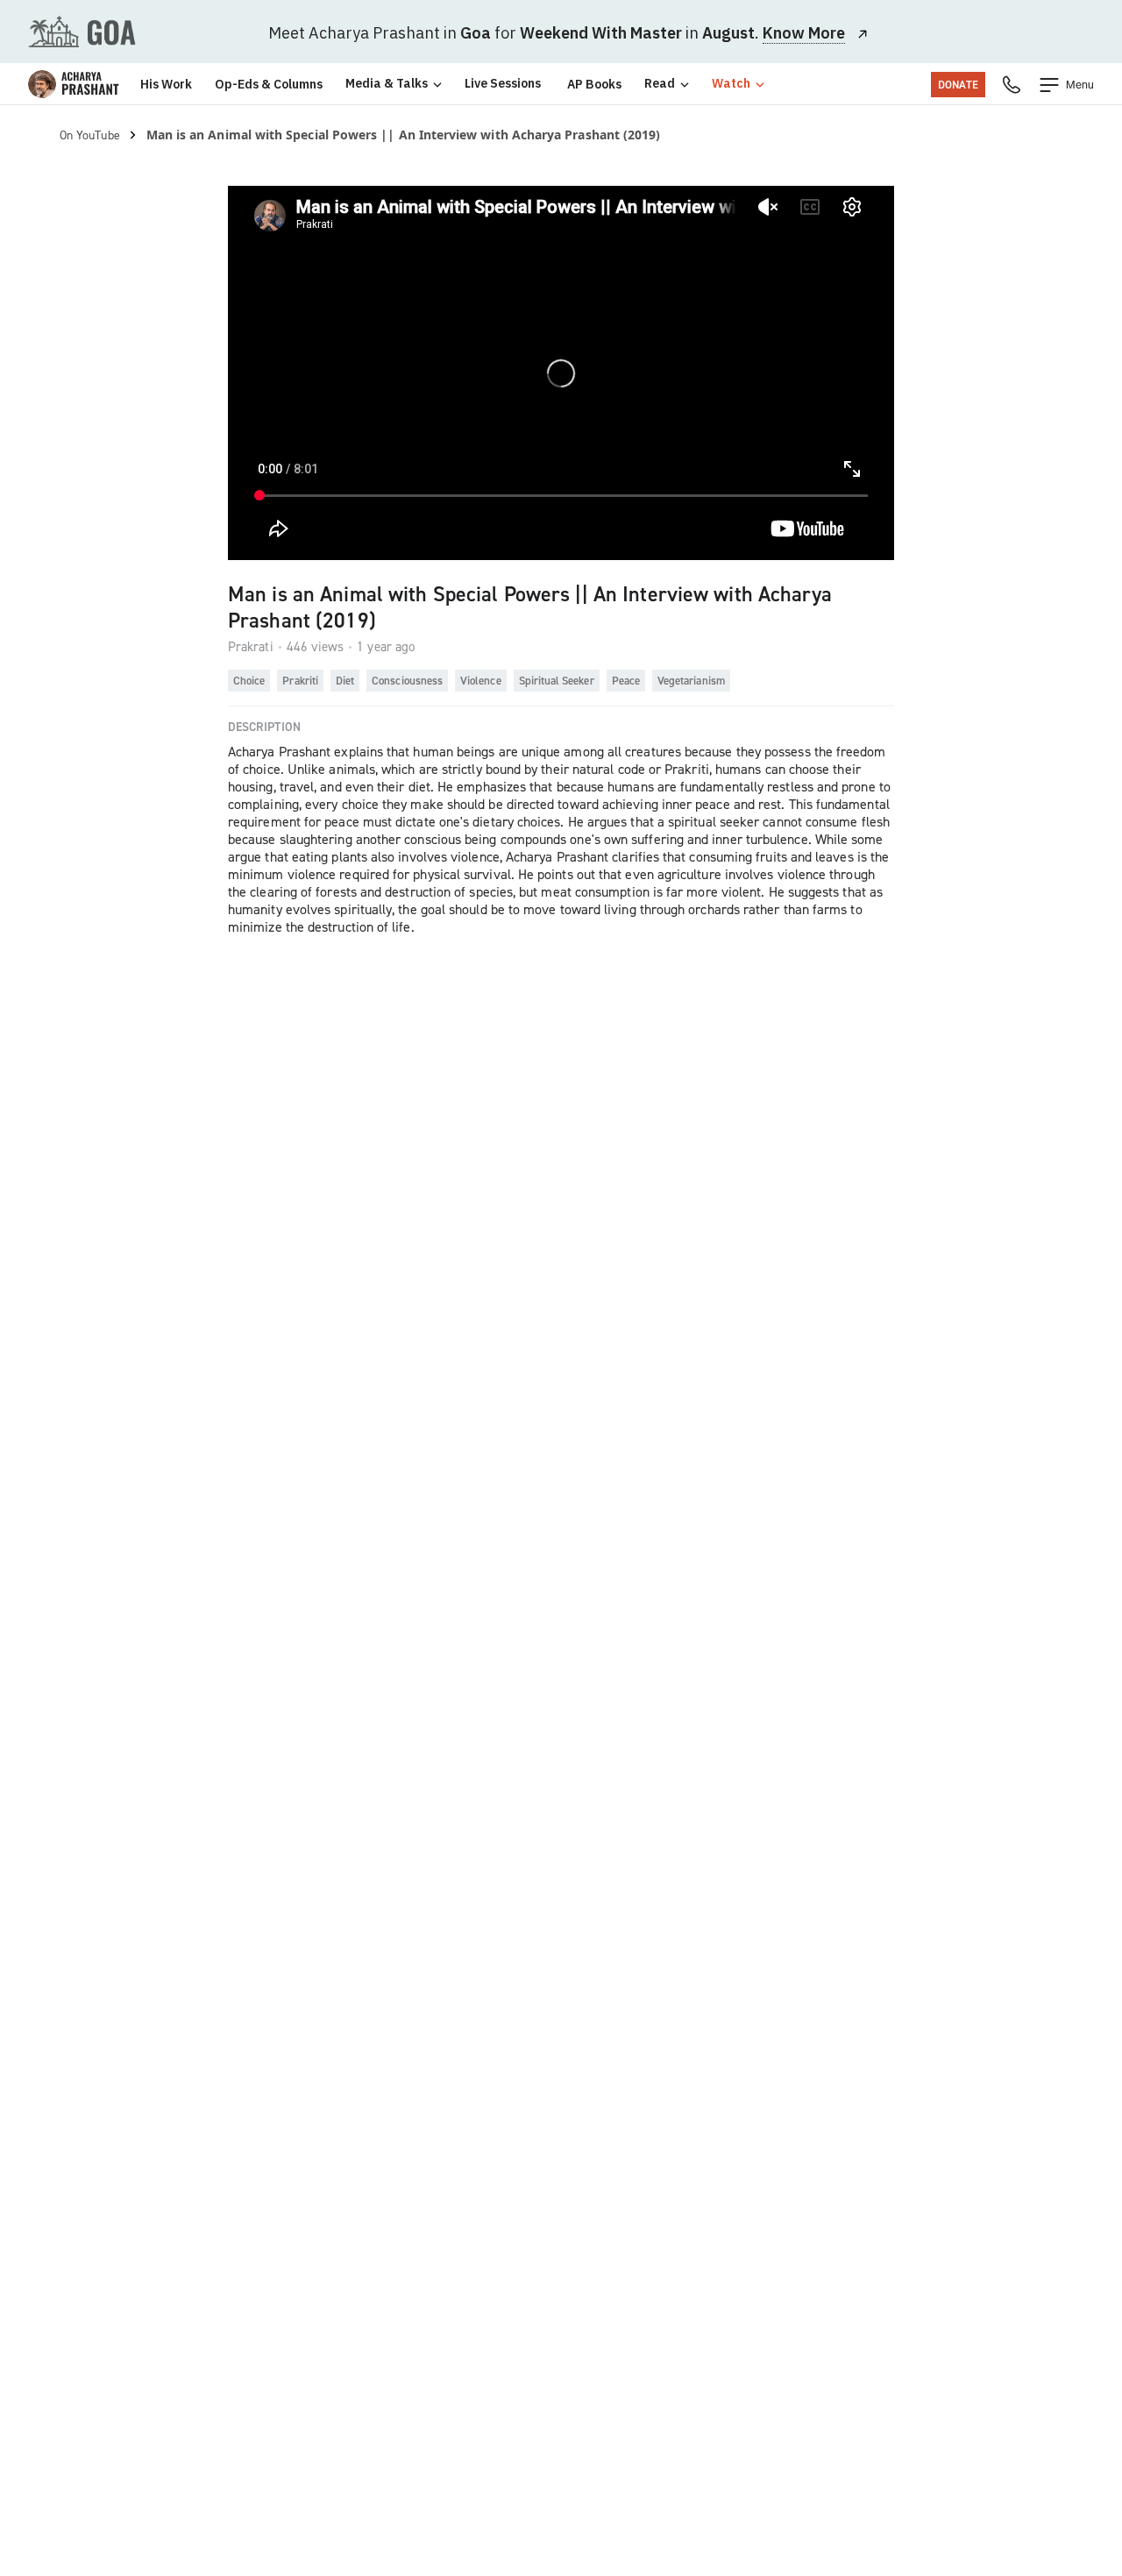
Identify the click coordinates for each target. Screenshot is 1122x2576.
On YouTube (90, 135)
